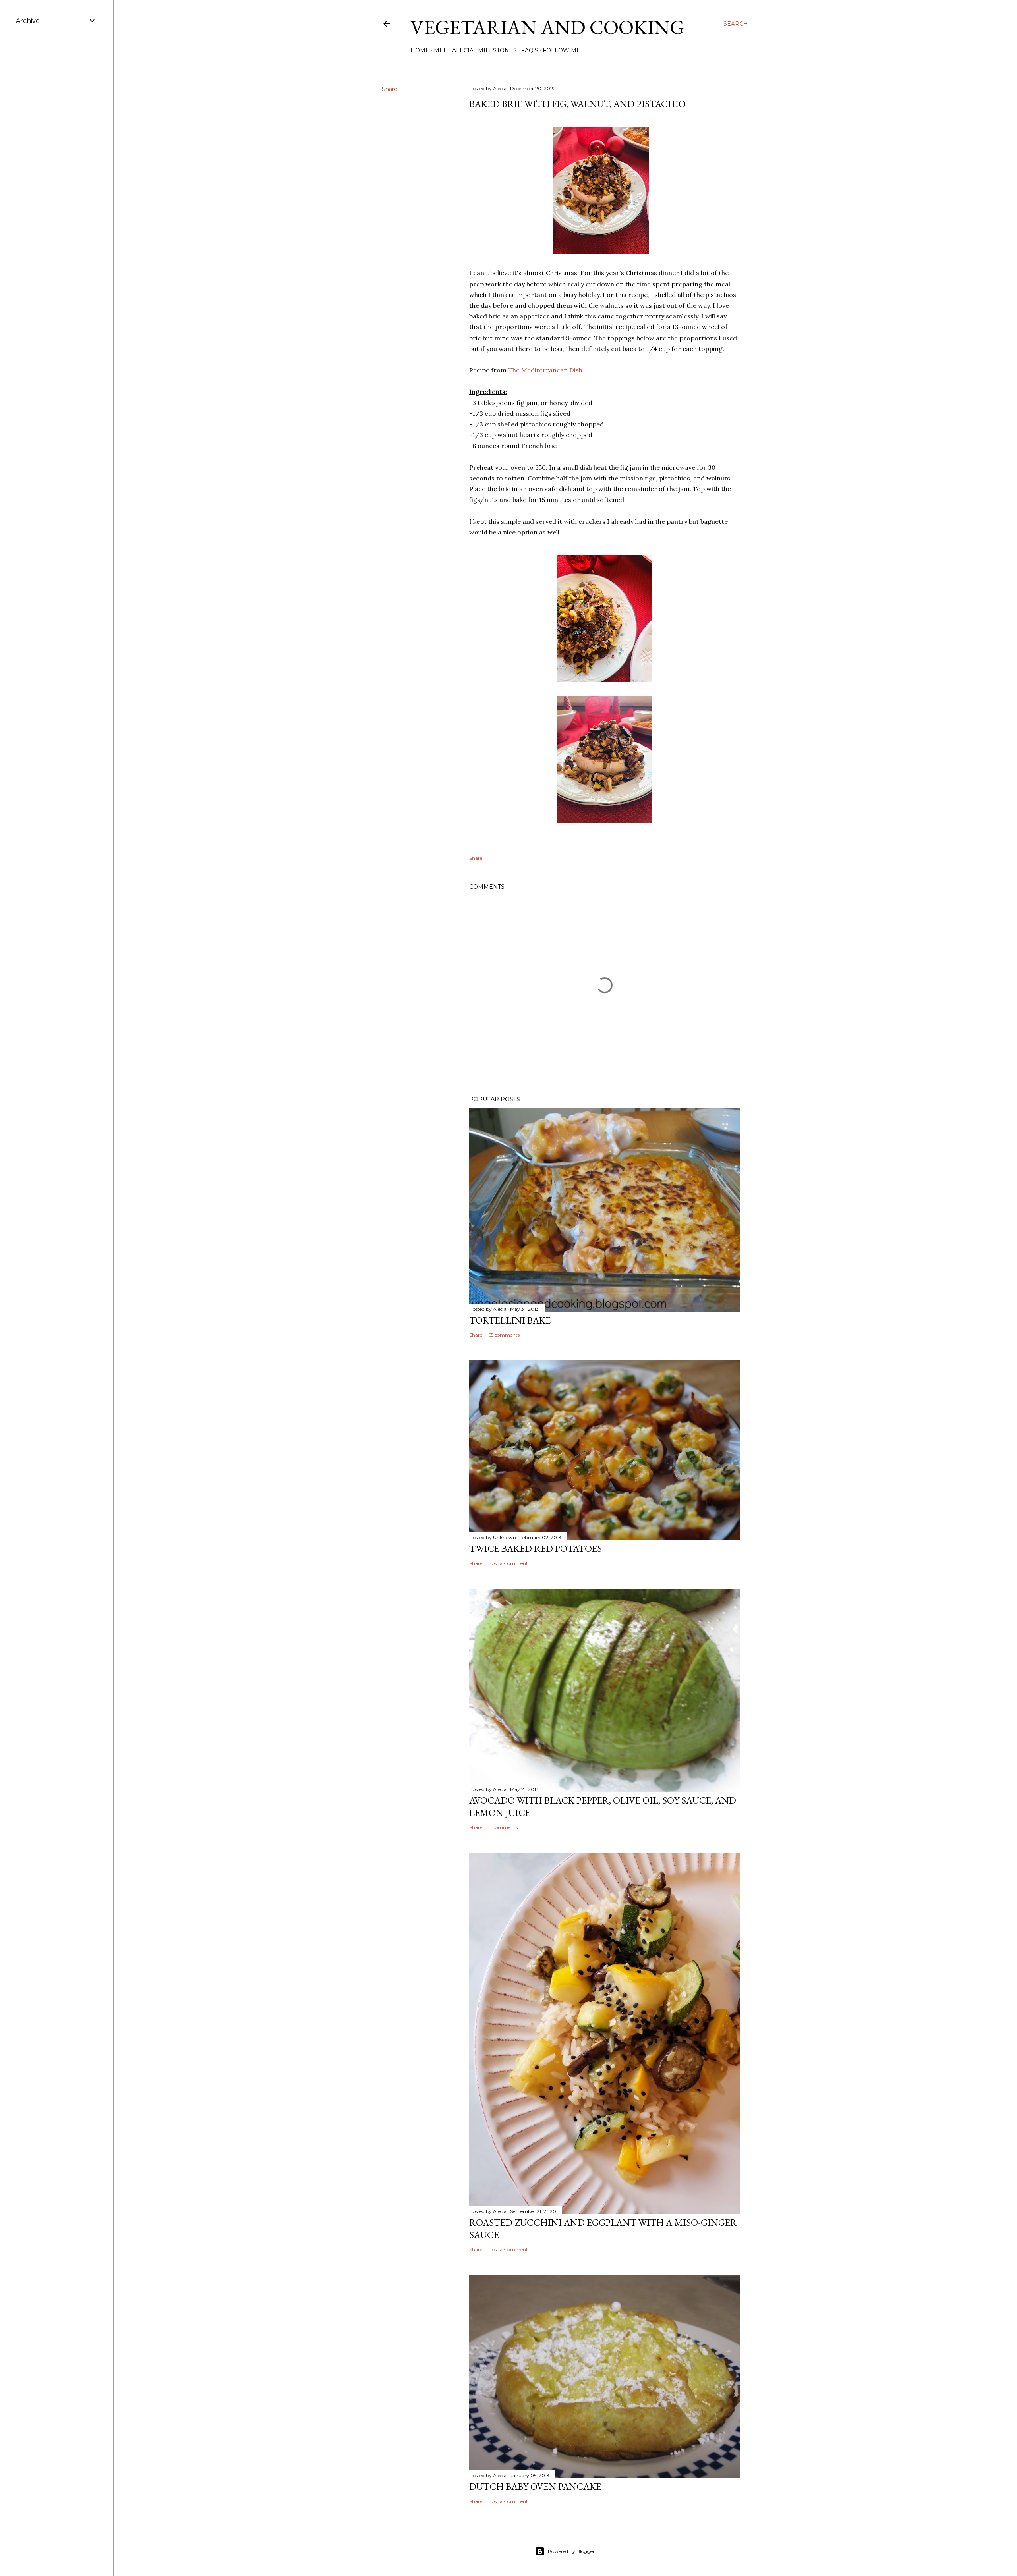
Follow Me (562, 50)
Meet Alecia (454, 50)
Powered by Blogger (571, 2551)
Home (420, 50)
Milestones (497, 50)
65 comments (504, 1335)
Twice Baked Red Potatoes (536, 1548)
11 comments (503, 1827)
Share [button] (390, 89)
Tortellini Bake (510, 1320)
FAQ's (530, 50)
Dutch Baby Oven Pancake (535, 2486)
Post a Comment (508, 1563)
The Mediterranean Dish (545, 370)
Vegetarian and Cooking (547, 27)
